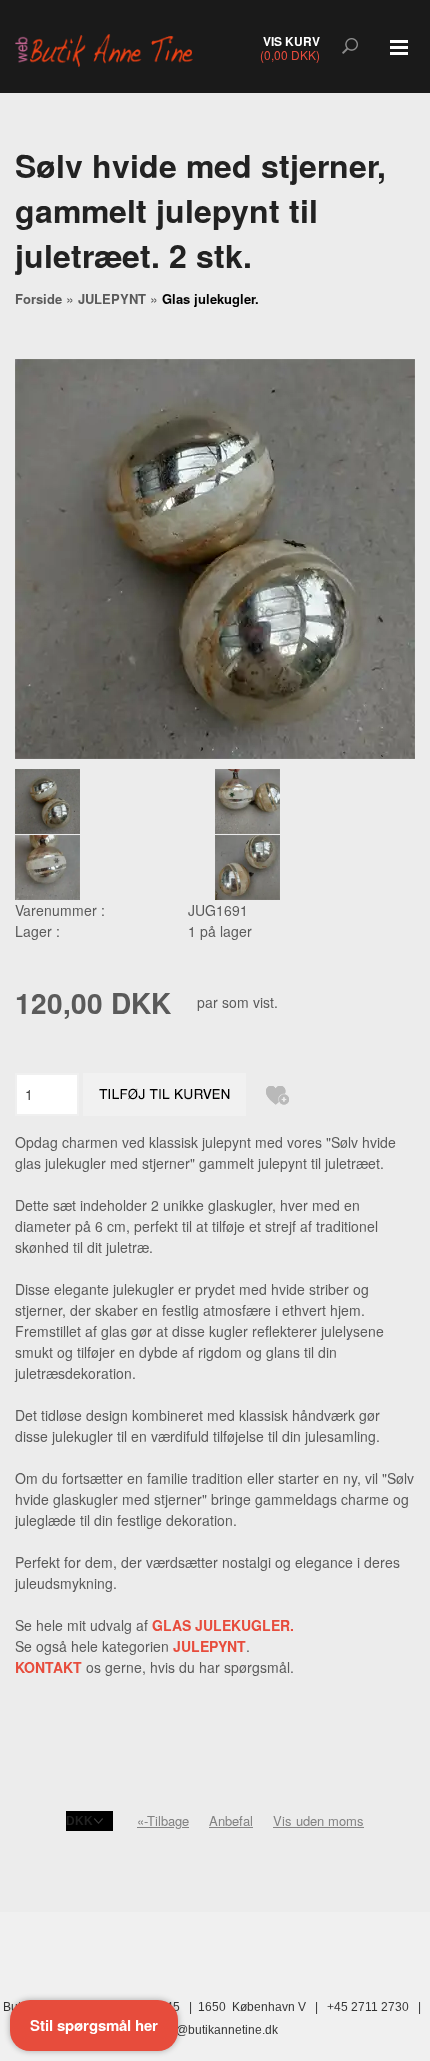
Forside (38, 298)
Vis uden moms (318, 1820)
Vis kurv (291, 41)
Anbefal (231, 1820)
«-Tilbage (163, 1820)
